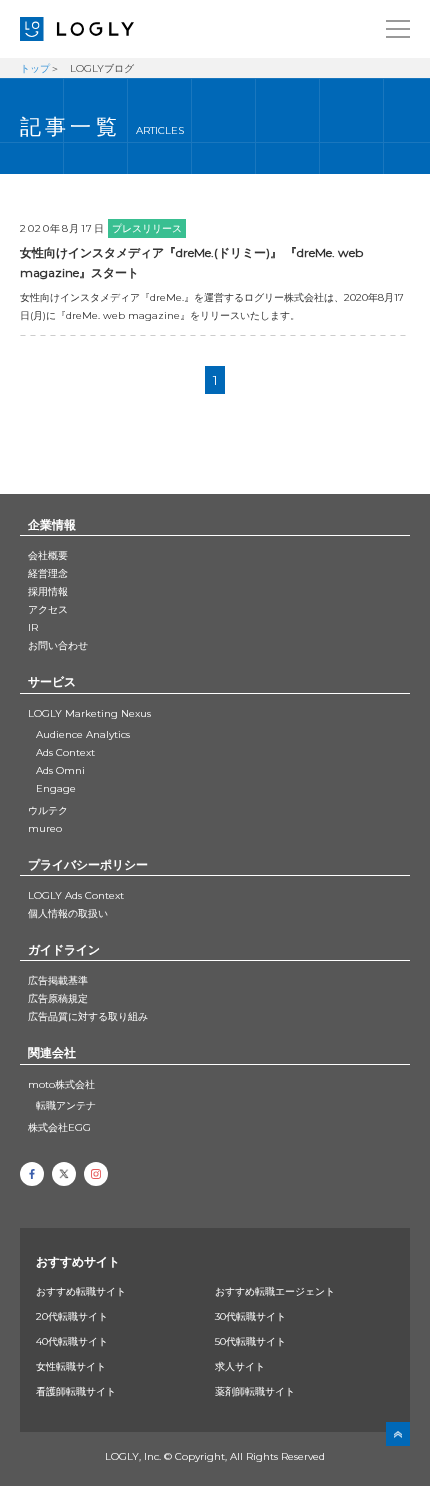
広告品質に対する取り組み (88, 1016)
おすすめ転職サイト (81, 1291)
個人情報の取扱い (68, 913)
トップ (35, 68)
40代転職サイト (72, 1341)
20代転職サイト (72, 1316)
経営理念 (48, 573)
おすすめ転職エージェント (275, 1291)
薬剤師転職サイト (255, 1391)
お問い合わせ (58, 645)
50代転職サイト (250, 1341)
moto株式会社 (61, 1084)
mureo (45, 828)
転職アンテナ (66, 1105)
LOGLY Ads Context (76, 895)
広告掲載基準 (58, 980)
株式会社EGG (59, 1127)
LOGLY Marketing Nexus (89, 713)
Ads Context (65, 752)
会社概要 (48, 555)
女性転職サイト (71, 1366)
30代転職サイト (250, 1316)
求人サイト (240, 1366)
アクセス (48, 609)
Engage (56, 788)
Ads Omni (60, 770)
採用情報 (48, 591)
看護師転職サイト (76, 1391)
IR (33, 627)
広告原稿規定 (58, 998)
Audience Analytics (83, 734)
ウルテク (48, 810)
